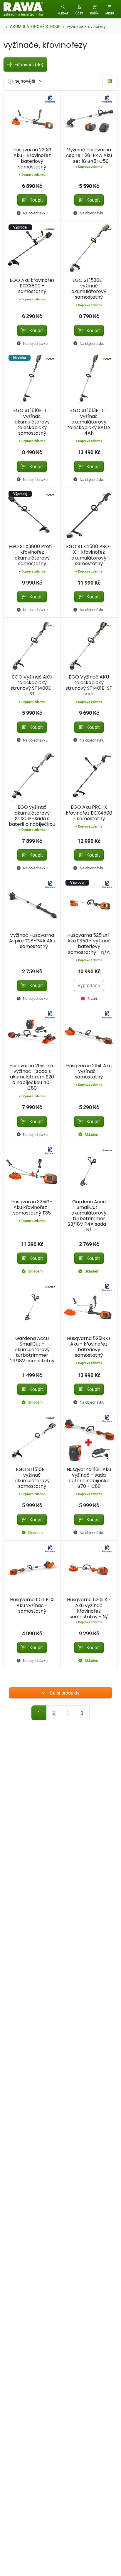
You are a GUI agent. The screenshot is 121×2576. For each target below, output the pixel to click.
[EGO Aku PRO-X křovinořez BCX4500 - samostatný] (89, 776)
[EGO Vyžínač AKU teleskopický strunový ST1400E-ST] (32, 646)
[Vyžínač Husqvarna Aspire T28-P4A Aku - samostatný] (32, 905)
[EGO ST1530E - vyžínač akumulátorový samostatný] (89, 249)
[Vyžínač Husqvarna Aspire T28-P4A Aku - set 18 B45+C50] (89, 119)
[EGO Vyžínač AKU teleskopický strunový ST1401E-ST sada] (89, 646)
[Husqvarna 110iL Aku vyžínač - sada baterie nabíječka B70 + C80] (89, 1438)
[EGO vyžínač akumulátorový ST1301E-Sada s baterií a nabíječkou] (32, 776)
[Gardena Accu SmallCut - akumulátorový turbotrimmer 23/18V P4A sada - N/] (89, 1171)
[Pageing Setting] (110, 81)
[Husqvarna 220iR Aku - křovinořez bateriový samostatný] (32, 119)
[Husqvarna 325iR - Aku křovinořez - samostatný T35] (32, 1171)
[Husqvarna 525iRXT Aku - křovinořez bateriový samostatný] (89, 1307)
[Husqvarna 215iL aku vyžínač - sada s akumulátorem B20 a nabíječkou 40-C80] (32, 1035)
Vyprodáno (89, 985)
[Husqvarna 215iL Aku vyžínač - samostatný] (89, 1035)
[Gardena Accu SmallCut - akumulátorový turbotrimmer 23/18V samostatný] (32, 1307)
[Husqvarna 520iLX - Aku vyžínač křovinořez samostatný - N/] (89, 1569)
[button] (79, 9)
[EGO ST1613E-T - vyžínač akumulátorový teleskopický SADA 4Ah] (89, 380)
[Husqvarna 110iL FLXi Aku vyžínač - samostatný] (32, 1569)
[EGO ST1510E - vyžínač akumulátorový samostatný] (32, 1438)
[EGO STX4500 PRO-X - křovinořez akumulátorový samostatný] (89, 516)
